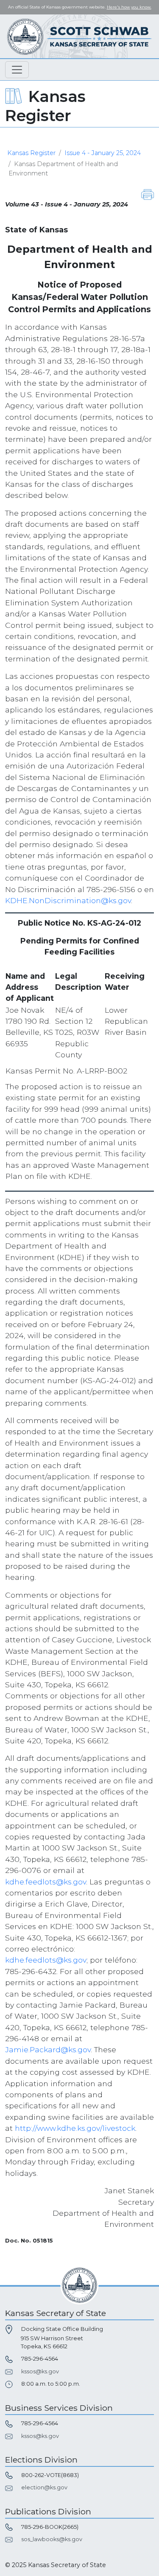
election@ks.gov (44, 2487)
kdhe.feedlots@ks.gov (46, 1882)
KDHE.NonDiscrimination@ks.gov (68, 900)
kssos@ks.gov (40, 2371)
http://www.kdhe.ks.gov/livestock (75, 2128)
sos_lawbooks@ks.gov (52, 2539)
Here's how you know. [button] (129, 7)
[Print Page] (148, 194)
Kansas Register (31, 153)
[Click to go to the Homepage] (80, 36)
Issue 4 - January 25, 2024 (103, 153)
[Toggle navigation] (17, 70)
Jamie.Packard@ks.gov (48, 2049)
